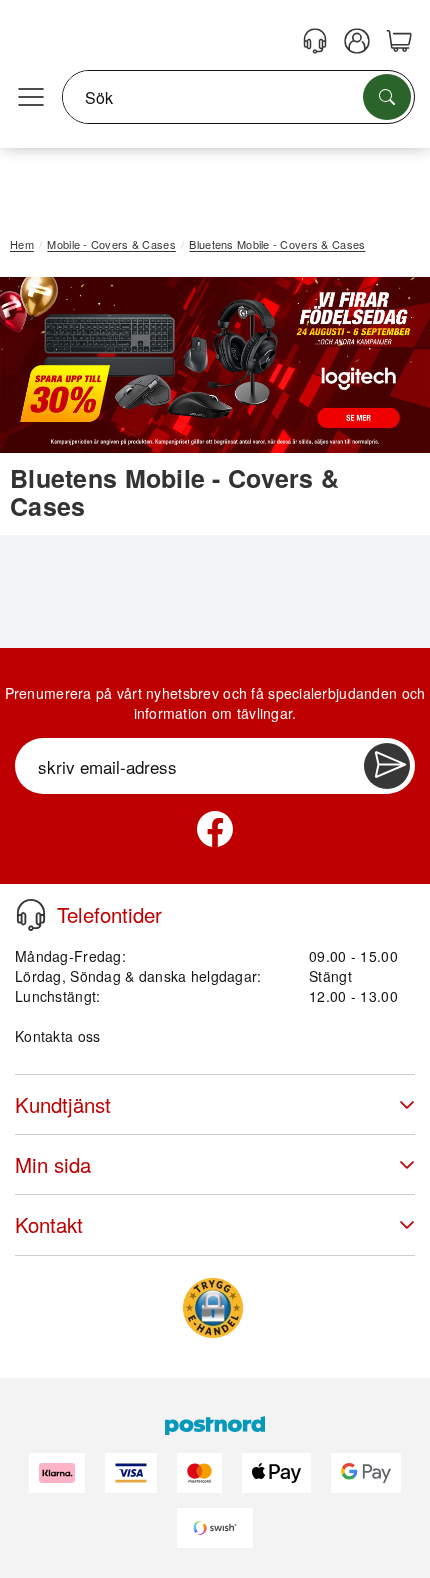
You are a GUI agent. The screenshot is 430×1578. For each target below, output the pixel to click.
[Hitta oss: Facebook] (215, 829)
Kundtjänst (63, 1104)
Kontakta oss (57, 1036)
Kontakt (49, 1224)
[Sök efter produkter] (387, 97)
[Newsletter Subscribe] (387, 766)
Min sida (53, 1164)
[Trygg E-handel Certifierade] (213, 1308)
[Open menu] (31, 98)
